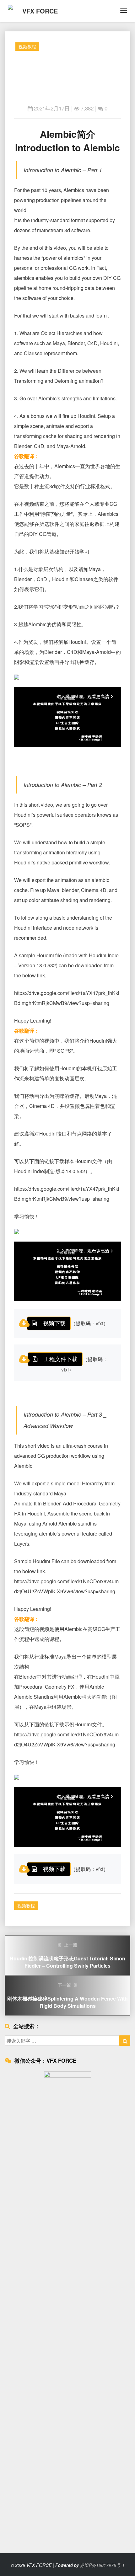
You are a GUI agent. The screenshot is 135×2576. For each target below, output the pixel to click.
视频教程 (27, 46)
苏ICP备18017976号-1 (102, 2565)
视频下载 (54, 1323)
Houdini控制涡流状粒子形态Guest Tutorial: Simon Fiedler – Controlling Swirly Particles (67, 1955)
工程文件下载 (61, 1359)
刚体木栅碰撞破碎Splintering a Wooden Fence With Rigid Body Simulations (67, 1996)
